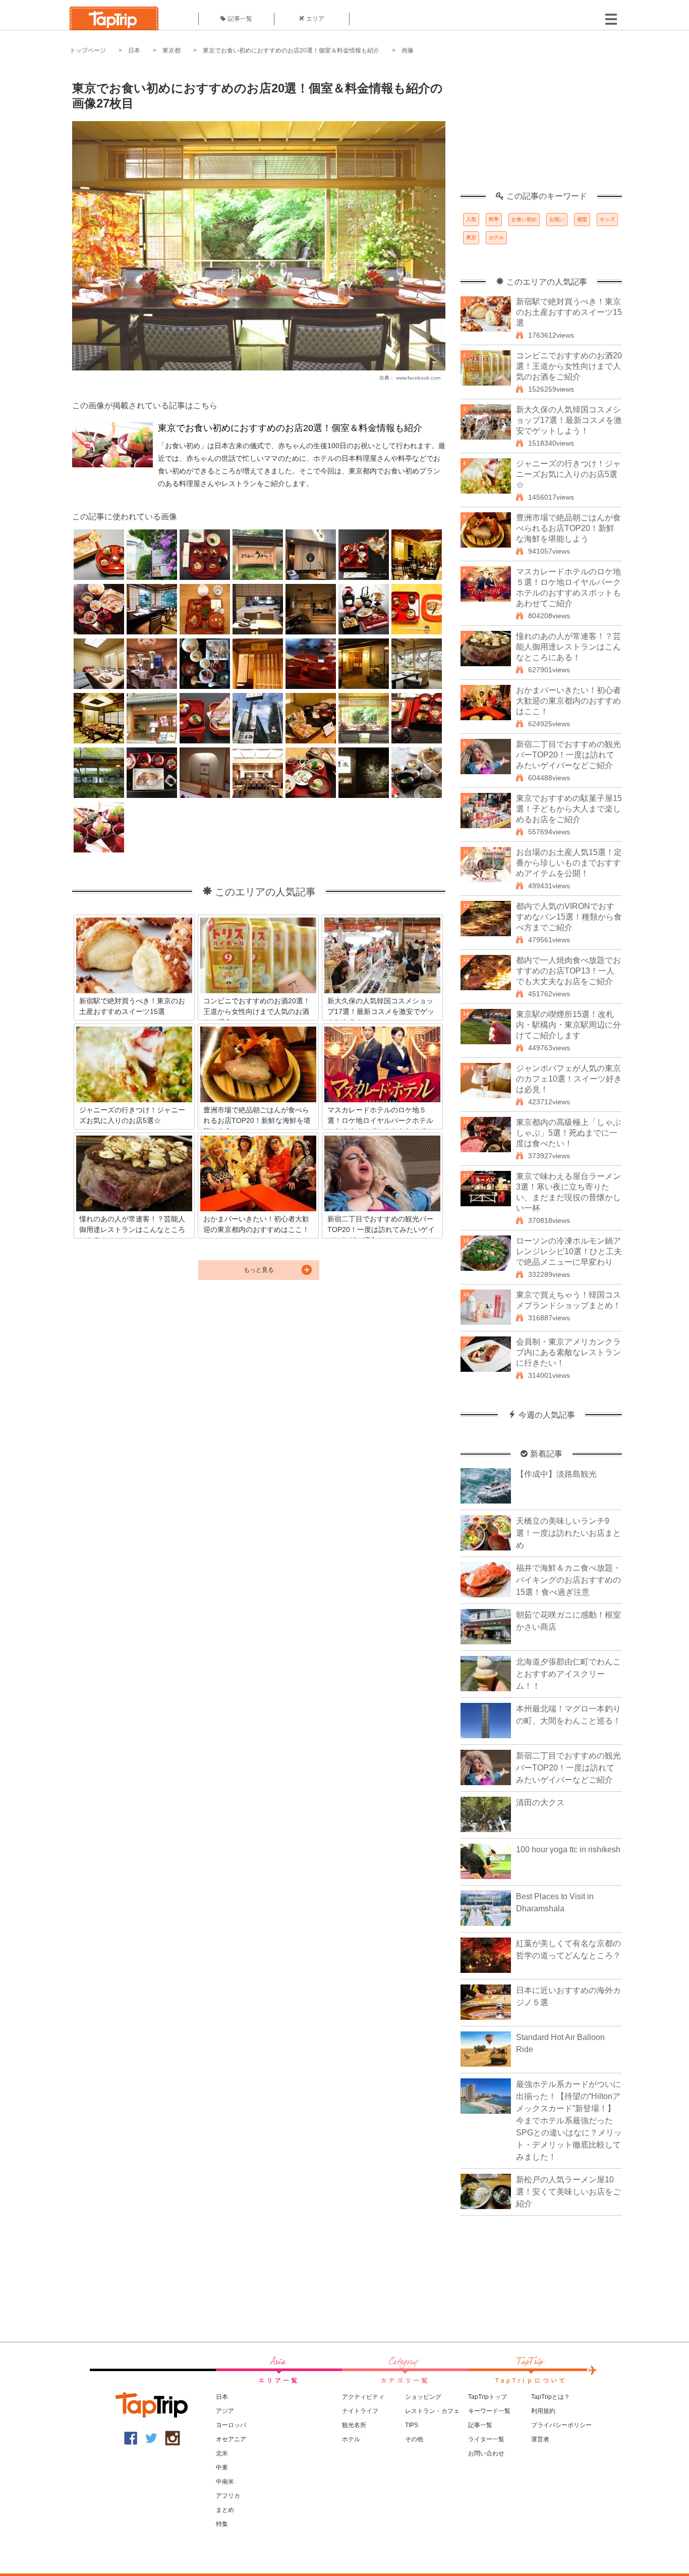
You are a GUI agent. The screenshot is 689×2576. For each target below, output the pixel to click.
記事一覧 (240, 19)
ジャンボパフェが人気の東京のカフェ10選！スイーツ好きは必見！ (569, 1079)
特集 (222, 2524)
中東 (222, 2467)
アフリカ (228, 2496)
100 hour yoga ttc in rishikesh (568, 1849)
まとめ (225, 2510)
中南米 (225, 2482)
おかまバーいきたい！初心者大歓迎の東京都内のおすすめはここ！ (568, 701)
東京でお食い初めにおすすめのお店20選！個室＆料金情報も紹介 (291, 50)
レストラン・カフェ (432, 2411)
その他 (414, 2439)
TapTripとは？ (551, 2397)
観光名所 (354, 2425)
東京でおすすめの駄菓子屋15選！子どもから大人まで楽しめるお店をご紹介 (569, 809)
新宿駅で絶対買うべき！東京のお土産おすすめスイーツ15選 (569, 312)
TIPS (412, 2425)
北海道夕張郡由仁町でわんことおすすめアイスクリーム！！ (568, 1674)
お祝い (557, 219)
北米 (222, 2453)
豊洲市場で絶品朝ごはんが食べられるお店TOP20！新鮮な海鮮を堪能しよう (568, 528)
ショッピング (423, 2397)
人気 (471, 219)
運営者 (540, 2439)
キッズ (607, 219)
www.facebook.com (418, 378)
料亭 (494, 219)
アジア (225, 2411)
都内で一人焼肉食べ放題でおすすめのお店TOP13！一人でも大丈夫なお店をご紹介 (568, 971)
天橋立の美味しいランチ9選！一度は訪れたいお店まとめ (568, 1533)
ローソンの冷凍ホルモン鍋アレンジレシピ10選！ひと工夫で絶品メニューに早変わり (569, 1251)
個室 (582, 219)
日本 (134, 50)
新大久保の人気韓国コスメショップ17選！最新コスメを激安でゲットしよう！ (569, 420)
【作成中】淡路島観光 (556, 1474)
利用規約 (543, 2411)
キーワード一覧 (489, 2411)
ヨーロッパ (231, 2425)
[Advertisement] (541, 129)
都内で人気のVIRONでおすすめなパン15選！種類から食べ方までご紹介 (569, 917)
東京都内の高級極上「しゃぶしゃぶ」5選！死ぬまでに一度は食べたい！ (568, 1133)
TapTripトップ (487, 2397)
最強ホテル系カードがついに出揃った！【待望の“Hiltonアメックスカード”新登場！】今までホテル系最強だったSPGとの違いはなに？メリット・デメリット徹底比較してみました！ (569, 2121)
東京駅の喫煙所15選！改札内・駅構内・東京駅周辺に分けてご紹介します (568, 1025)
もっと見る (259, 1270)
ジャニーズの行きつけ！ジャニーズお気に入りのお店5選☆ (568, 474)
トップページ (88, 50)
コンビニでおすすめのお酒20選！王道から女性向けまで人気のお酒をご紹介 (569, 366)
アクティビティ (363, 2397)
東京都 (171, 50)
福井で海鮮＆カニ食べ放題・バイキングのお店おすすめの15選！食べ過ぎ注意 (568, 1580)
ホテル (496, 237)
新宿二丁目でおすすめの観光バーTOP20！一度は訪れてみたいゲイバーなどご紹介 (568, 755)
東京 (471, 237)
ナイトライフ (360, 2411)
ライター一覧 (486, 2439)
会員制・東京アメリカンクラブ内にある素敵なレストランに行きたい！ (568, 1352)
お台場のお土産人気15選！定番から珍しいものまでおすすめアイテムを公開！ (569, 863)
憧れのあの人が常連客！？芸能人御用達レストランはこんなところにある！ (568, 647)
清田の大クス (540, 1803)
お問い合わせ (486, 2453)
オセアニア (231, 2439)
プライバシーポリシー (561, 2425)
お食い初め (524, 219)
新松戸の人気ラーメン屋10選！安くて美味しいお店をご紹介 (568, 2192)
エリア (315, 19)
